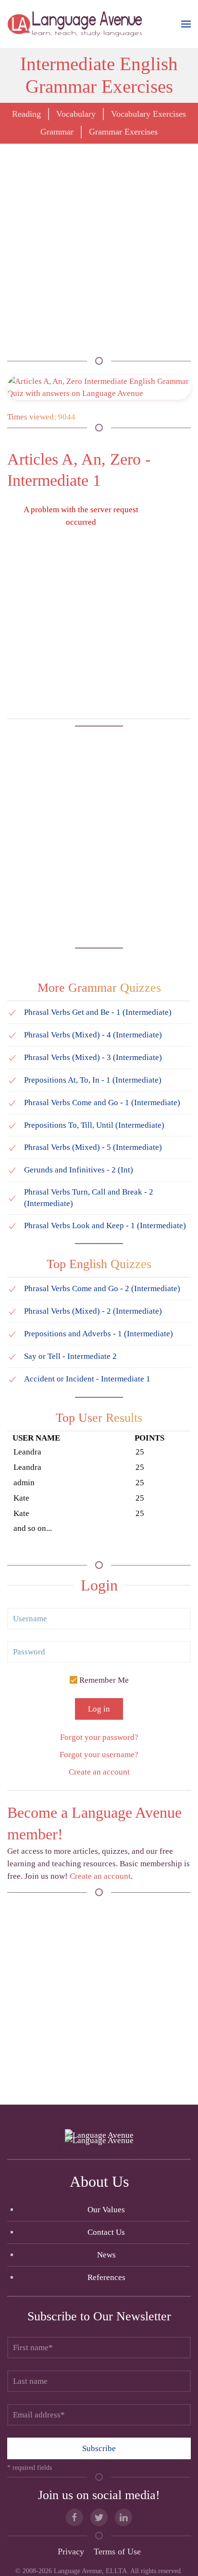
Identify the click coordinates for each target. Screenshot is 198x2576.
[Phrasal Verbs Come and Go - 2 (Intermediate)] (12, 1288)
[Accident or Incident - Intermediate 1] (12, 1379)
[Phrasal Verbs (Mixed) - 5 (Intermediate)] (12, 1147)
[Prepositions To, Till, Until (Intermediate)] (12, 1125)
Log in (99, 1709)
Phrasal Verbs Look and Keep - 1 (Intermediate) (105, 1226)
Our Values (106, 2210)
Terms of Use (117, 2551)
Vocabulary (76, 114)
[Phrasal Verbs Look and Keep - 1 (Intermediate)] (12, 1226)
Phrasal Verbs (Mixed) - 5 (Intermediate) (93, 1147)
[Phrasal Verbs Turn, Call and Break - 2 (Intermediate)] (12, 1198)
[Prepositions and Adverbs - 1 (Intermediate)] (12, 1334)
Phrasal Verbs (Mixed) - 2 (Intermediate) (93, 1311)
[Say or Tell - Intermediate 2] (12, 1356)
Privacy (71, 2551)
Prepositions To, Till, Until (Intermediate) (94, 1125)
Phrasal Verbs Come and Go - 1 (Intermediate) (102, 1103)
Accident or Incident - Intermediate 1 (87, 1379)
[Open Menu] (186, 24)
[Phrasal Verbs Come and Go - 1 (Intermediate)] (12, 1103)
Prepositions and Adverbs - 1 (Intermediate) (99, 1334)
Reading (26, 114)
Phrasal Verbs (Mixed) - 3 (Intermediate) (93, 1057)
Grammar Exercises (123, 132)
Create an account (99, 1772)
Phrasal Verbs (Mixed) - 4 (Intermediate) (93, 1035)
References (106, 2277)
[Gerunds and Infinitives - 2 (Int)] (12, 1170)
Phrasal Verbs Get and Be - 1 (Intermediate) (98, 1012)
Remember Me (103, 1680)
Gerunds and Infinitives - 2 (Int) (79, 1170)
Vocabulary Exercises (148, 114)
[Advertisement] (99, 252)
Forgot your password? (99, 1737)
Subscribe (99, 2448)
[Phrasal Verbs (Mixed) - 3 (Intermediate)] (12, 1057)
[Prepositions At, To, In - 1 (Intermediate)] (12, 1080)
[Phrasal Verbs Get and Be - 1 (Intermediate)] (12, 1012)
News (106, 2255)
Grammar (57, 132)
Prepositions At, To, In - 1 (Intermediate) (93, 1080)
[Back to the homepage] (76, 24)
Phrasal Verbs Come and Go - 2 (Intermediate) (102, 1288)
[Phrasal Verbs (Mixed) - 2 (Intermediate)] (12, 1311)
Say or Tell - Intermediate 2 (70, 1356)
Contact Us (106, 2232)
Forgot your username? (99, 1755)
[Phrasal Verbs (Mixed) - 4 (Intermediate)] (12, 1035)
